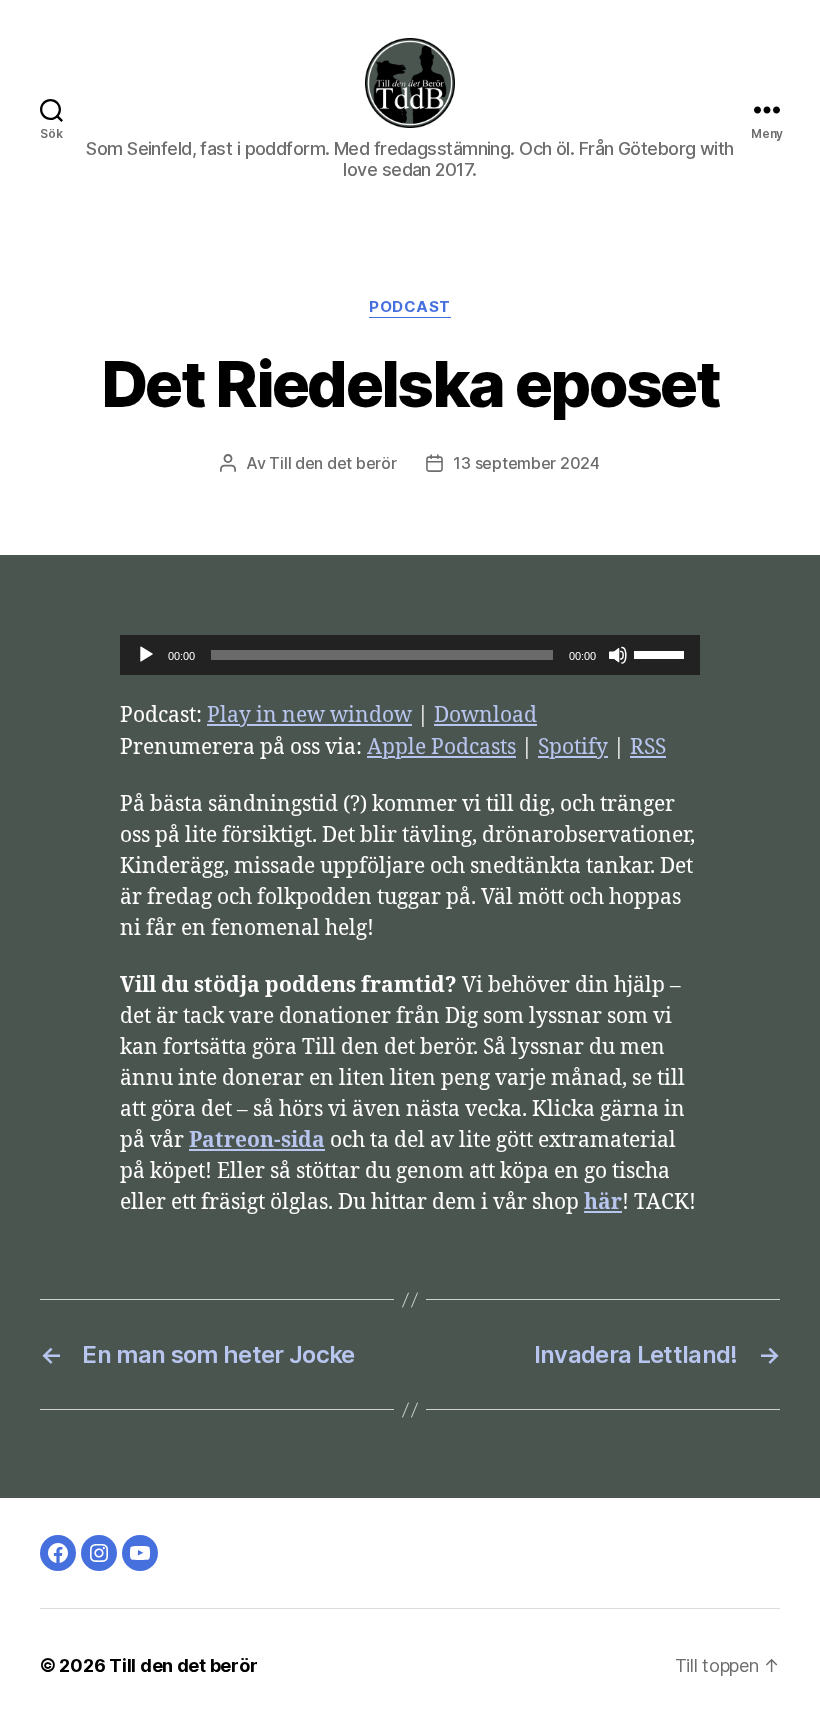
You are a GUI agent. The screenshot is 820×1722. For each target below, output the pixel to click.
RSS (648, 747)
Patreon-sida (257, 1140)
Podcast (410, 307)
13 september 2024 (526, 463)
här (603, 1202)
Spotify (573, 747)
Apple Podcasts (441, 747)
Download (485, 715)
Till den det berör (332, 463)
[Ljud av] (618, 655)
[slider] (662, 653)
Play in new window (309, 715)
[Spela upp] (146, 655)
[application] (410, 655)
